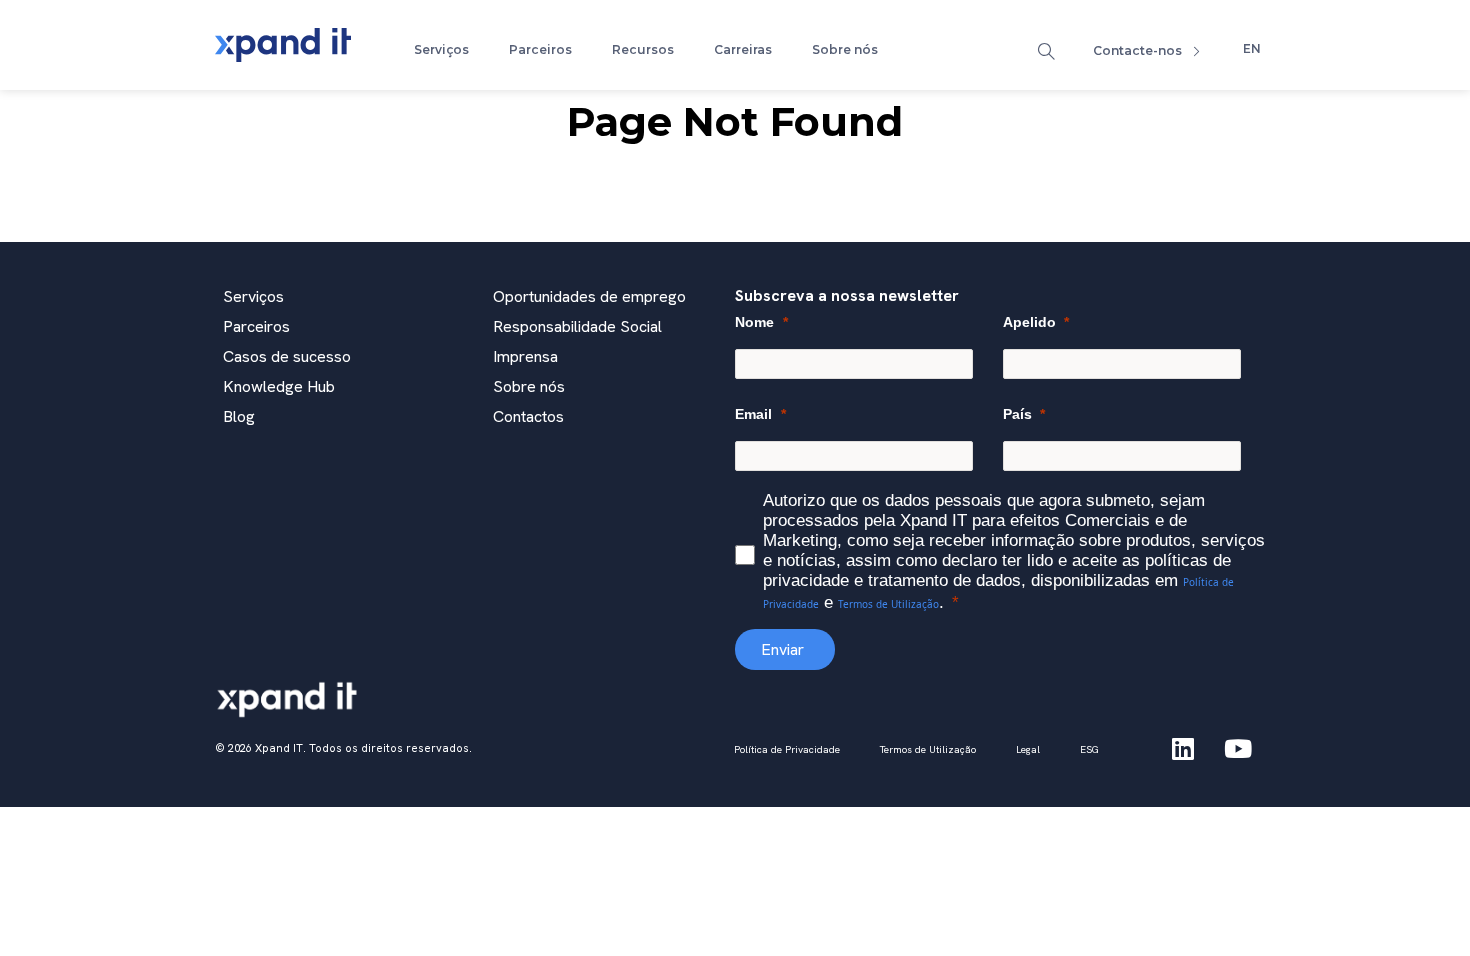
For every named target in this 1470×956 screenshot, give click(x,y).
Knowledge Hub (279, 386)
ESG (1089, 749)
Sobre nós (845, 49)
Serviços (441, 49)
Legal (1028, 749)
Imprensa (525, 356)
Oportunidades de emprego (589, 296)
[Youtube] (1238, 748)
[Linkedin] (1183, 748)
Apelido (1029, 322)
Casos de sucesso (287, 356)
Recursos (643, 49)
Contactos (528, 416)
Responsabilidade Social (577, 326)
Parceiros (540, 49)
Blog (239, 416)
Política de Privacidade (787, 749)
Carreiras (743, 49)
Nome (754, 322)
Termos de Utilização (888, 604)
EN (1252, 48)
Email (753, 414)
